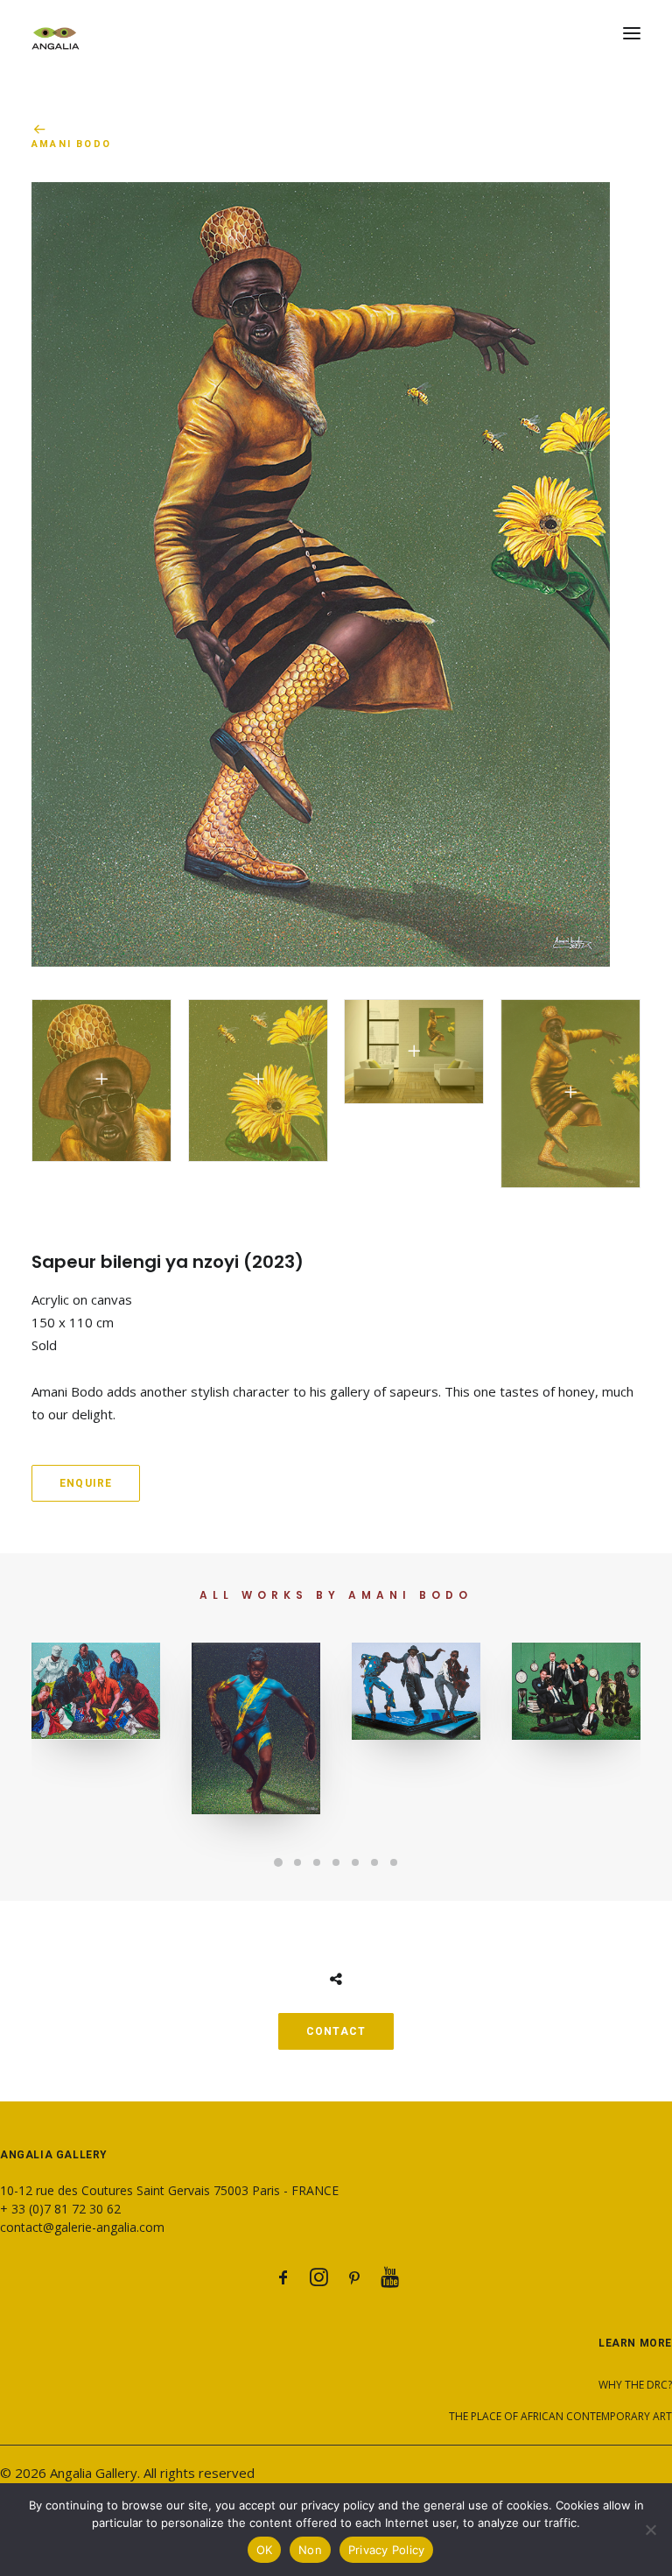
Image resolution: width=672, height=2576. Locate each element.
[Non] (650, 2530)
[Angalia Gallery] (336, 33)
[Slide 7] (394, 1862)
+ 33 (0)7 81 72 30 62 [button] (60, 2209)
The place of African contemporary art (560, 2416)
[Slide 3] (317, 1862)
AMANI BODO (71, 144)
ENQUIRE (86, 1483)
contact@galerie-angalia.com (82, 2227)
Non (310, 2550)
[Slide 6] (374, 1862)
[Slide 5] (355, 1862)
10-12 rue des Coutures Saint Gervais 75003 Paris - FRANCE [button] (169, 2190)
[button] (632, 33)
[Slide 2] (297, 1862)
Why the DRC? (635, 2385)
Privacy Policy (387, 2550)
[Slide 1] (278, 1862)
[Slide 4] (336, 1862)
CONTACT (336, 2031)
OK (265, 2550)
